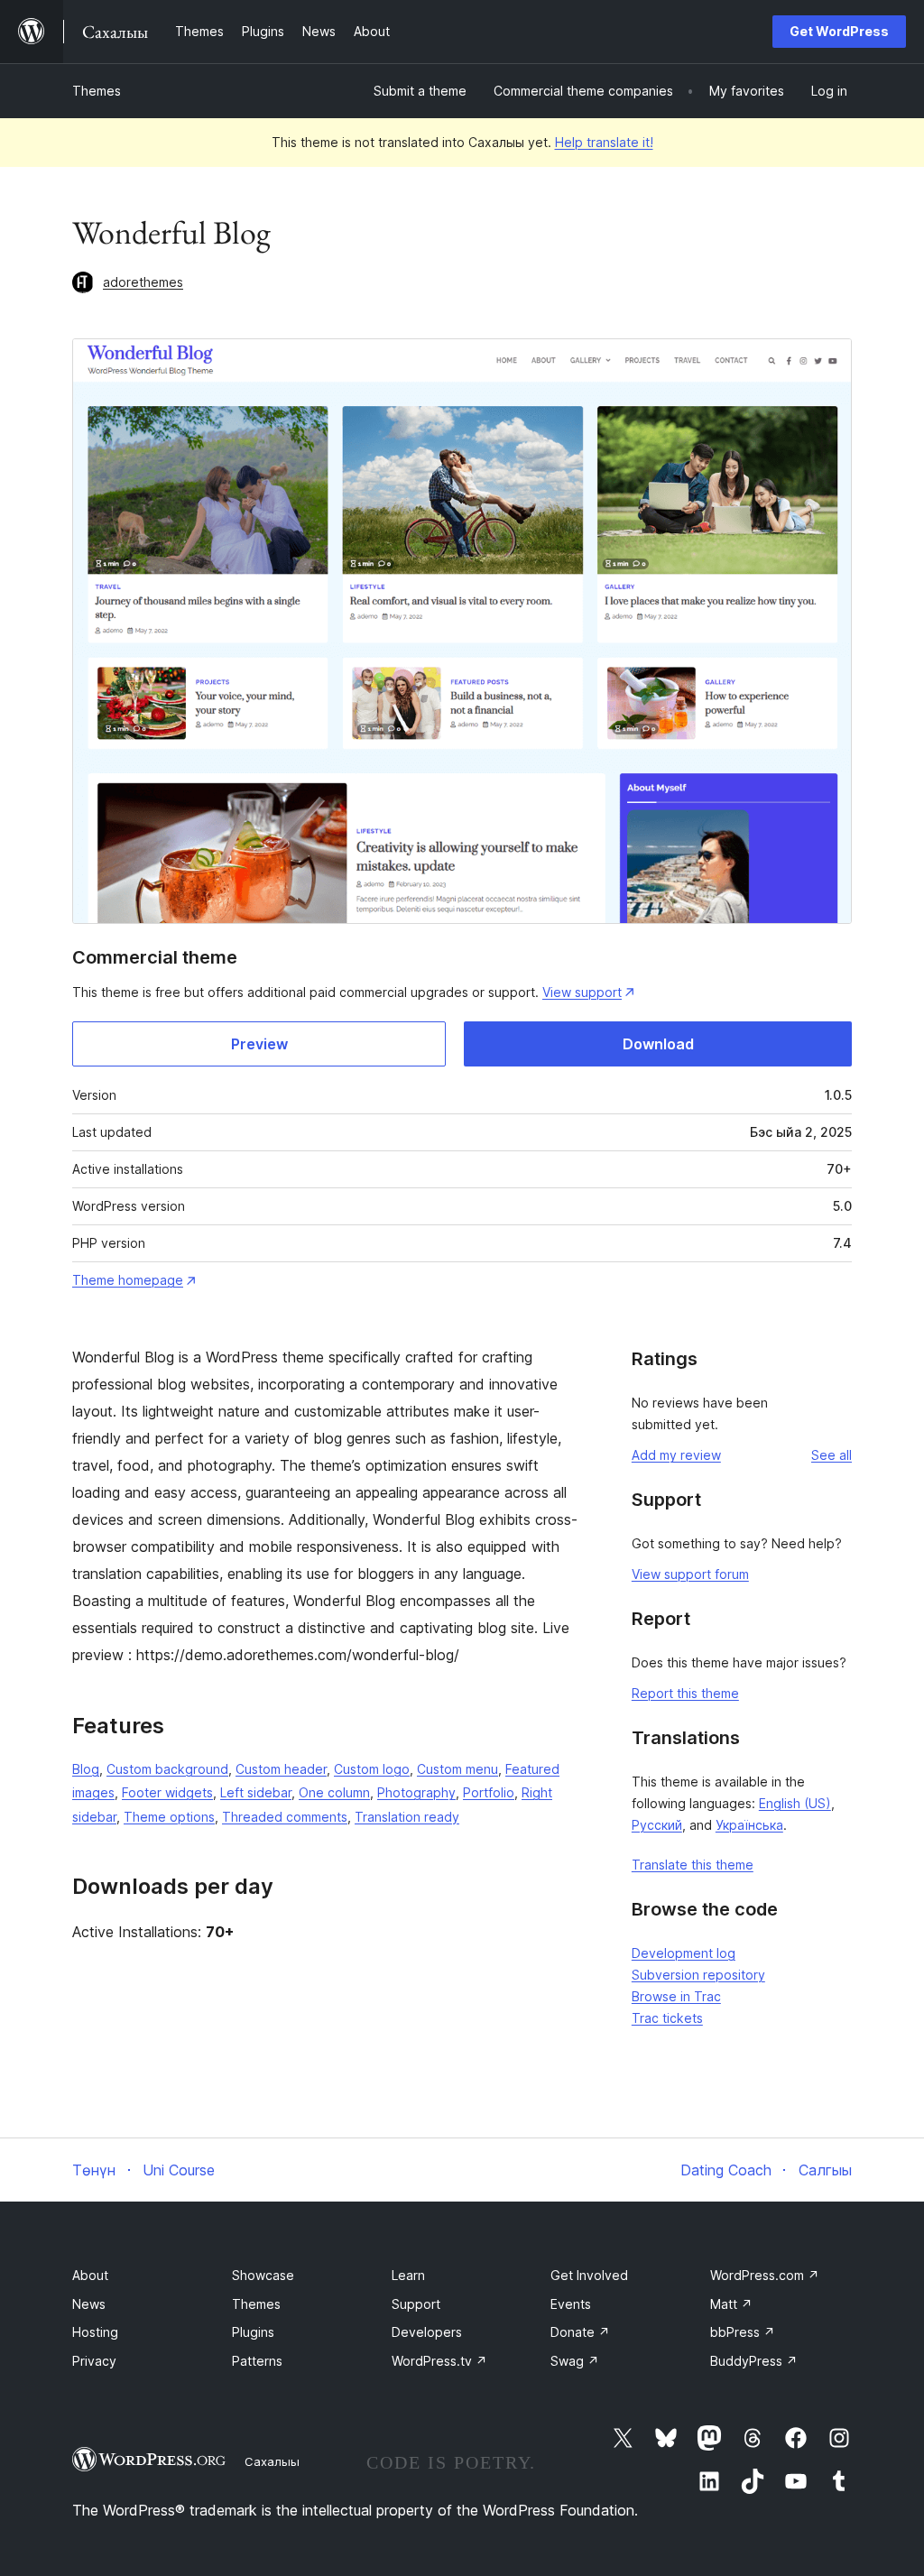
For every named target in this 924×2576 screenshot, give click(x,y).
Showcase (263, 2275)
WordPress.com (765, 2275)
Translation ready (407, 1817)
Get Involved (589, 2275)
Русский (657, 1825)
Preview (259, 1044)
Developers (427, 2332)
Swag (575, 2361)
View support (582, 992)
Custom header (281, 1769)
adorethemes (143, 282)
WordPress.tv (439, 2361)
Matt (731, 2304)
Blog (86, 1769)
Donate (580, 2332)
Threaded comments (285, 1817)
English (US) (795, 1803)
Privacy (94, 2361)
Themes (97, 91)
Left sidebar (256, 1792)
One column (334, 1792)
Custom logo (372, 1769)
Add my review (676, 1455)
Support (416, 2304)
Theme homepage (128, 1280)
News (89, 2304)
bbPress (743, 2332)
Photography (416, 1792)
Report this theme (685, 1693)
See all (832, 1455)
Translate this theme (693, 1865)
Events (571, 2304)
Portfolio (489, 1792)
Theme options (169, 1817)
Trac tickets (667, 2018)
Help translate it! (604, 142)
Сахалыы (272, 2461)
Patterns (257, 2361)
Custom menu (457, 1769)
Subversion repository (698, 1975)
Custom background (167, 1769)
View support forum (690, 1574)
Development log (684, 1953)
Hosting (95, 2332)
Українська (749, 1825)
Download (658, 1044)
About (90, 2275)
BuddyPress (754, 2361)
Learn (408, 2275)
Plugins (253, 2332)
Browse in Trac (676, 1996)
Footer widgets (167, 1792)
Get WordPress (839, 31)
